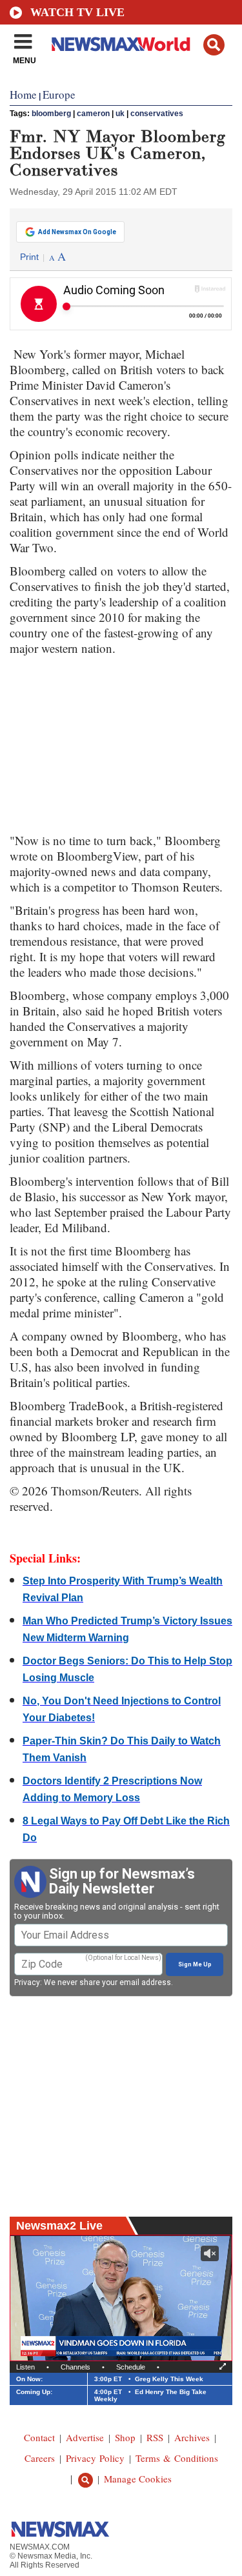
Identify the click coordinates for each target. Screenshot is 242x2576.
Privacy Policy (95, 2458)
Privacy (27, 1982)
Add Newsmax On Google (77, 232)
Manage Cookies (138, 2479)
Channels (76, 2367)
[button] (214, 45)
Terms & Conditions (177, 2458)
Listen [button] (25, 2367)
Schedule (131, 2367)
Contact (39, 2437)
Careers (40, 2458)
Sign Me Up (195, 1964)
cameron (93, 114)
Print (29, 257)
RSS (155, 2437)
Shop (125, 2437)
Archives (192, 2437)
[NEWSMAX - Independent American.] (121, 44)
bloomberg (51, 114)
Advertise (85, 2437)
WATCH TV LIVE (77, 12)
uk (120, 114)
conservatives (157, 114)
